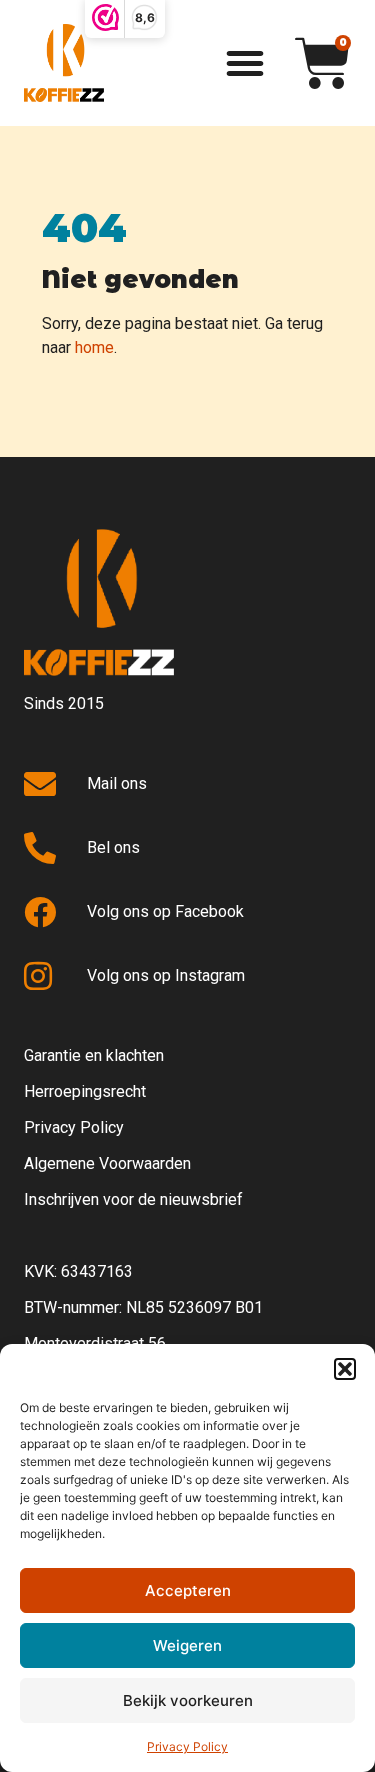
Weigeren (187, 1645)
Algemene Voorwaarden (107, 1163)
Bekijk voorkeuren (188, 1700)
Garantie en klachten (94, 1055)
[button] (345, 1369)
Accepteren (188, 1590)
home (94, 347)
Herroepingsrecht (85, 1091)
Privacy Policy (187, 1746)
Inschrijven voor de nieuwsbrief (133, 1199)
